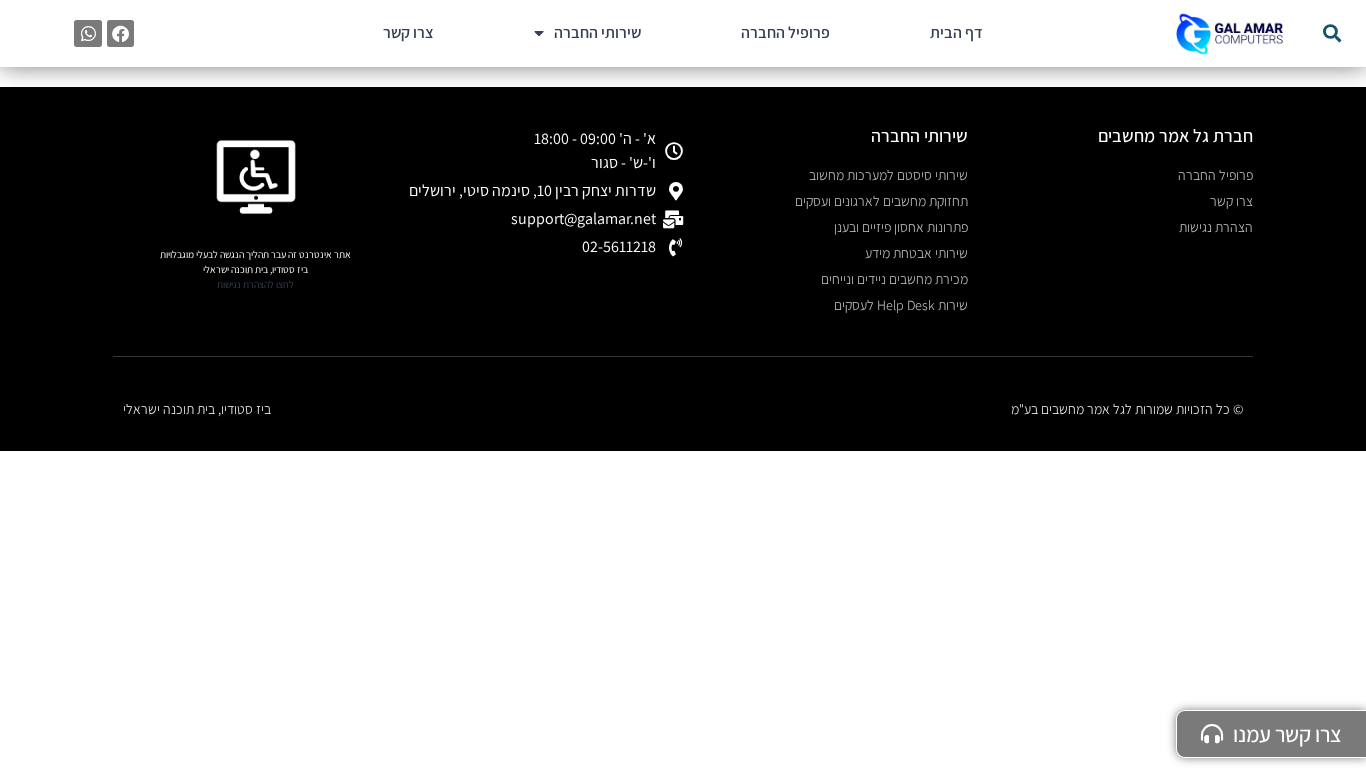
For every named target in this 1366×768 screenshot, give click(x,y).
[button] (1331, 33)
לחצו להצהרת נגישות (255, 284)
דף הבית (956, 32)
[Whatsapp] (87, 33)
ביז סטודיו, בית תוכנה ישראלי (197, 409)
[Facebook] (120, 33)
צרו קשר (408, 32)
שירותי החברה (597, 32)
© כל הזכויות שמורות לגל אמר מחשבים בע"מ (1127, 409)
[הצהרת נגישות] (256, 177)
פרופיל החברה (785, 32)
